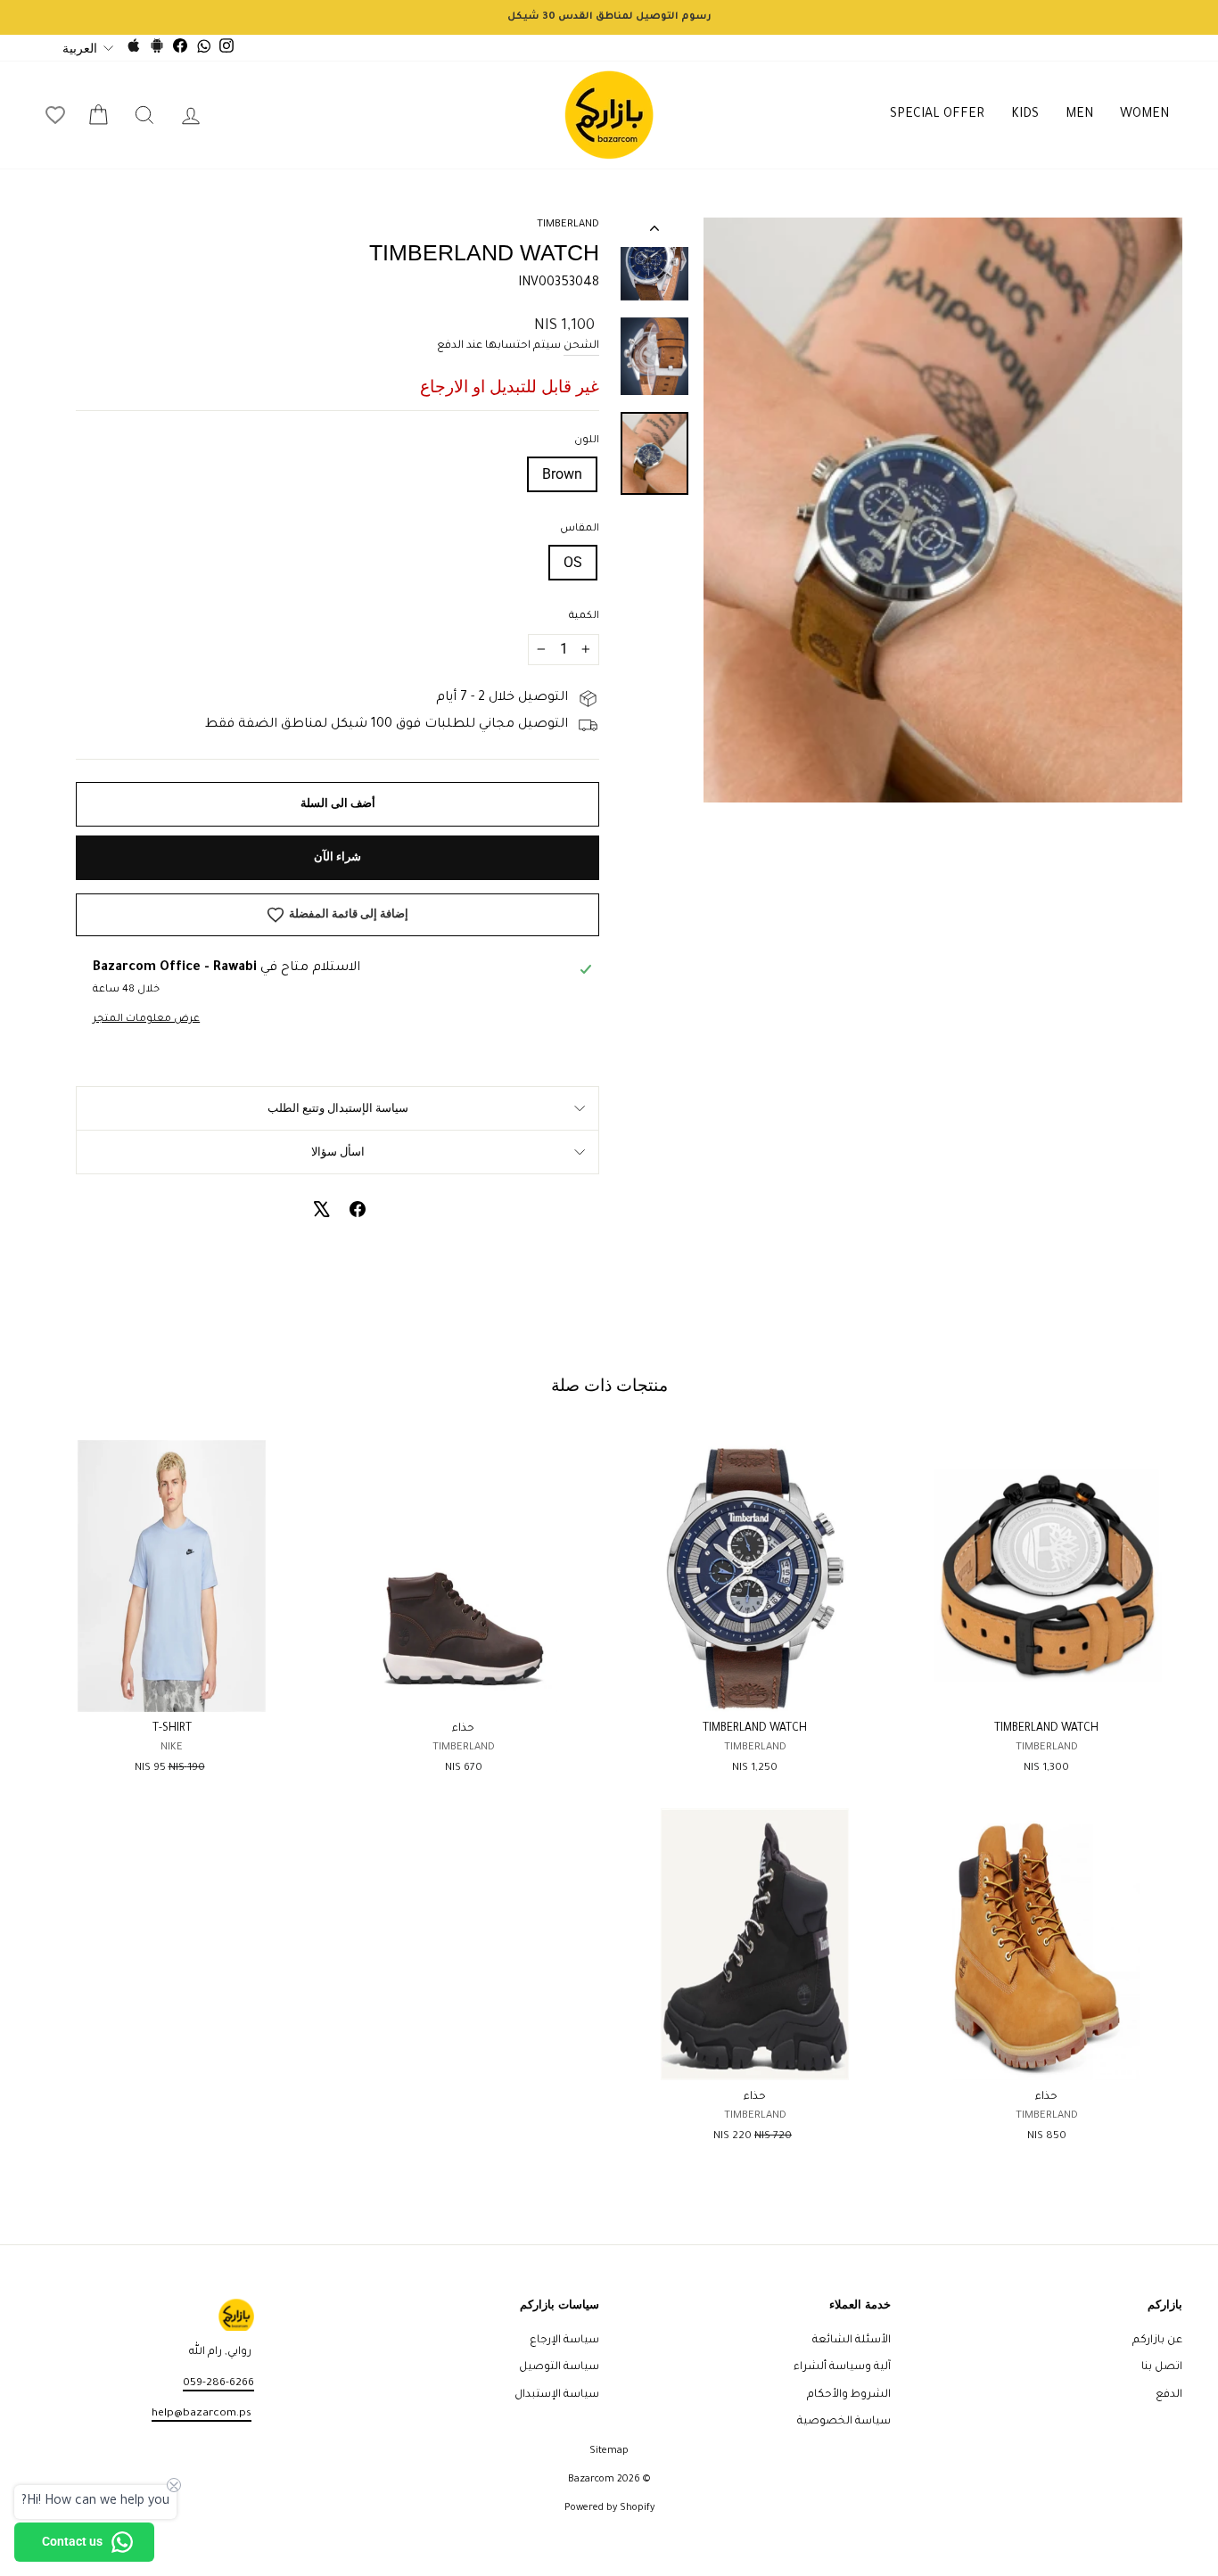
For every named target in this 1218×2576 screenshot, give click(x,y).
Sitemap (609, 2451)
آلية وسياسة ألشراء (842, 2367)
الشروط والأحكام (849, 2395)
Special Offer (937, 115)
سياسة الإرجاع (564, 2341)
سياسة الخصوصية (844, 2422)
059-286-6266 (218, 2383)
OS (573, 562)
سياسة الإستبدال (557, 2395)
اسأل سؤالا (338, 1152)
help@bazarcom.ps (202, 2414)
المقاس (580, 529)
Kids (1025, 115)
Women (1144, 115)
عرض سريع (1046, 1691)
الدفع (1169, 2395)
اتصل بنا (1162, 2367)
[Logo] (609, 115)
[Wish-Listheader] (55, 115)
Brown (562, 474)
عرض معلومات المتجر (146, 1020)
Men (1079, 115)
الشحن (581, 346)
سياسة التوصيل (559, 2367)
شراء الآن (337, 856)
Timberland (568, 225)
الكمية (584, 617)
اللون (587, 441)
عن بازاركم (1157, 2341)
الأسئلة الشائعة (852, 2341)
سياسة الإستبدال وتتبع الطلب (338, 1108)
